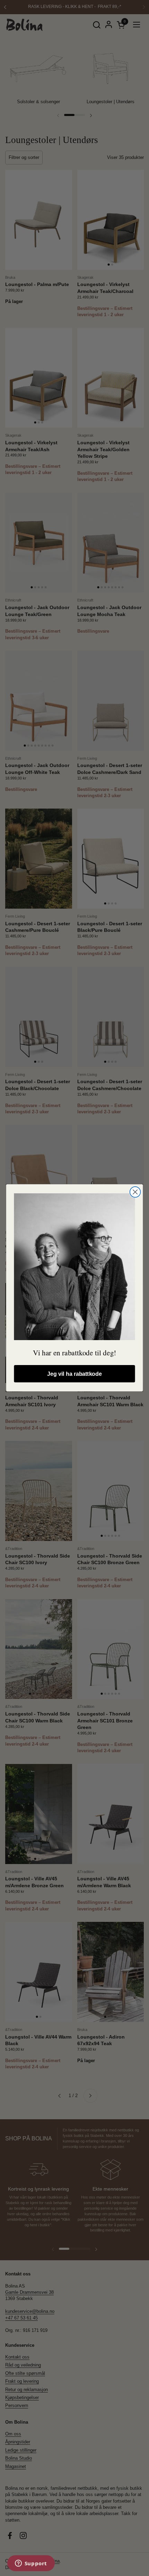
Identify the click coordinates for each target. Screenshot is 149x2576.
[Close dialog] (135, 1192)
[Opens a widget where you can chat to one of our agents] (31, 2564)
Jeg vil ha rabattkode (74, 1374)
